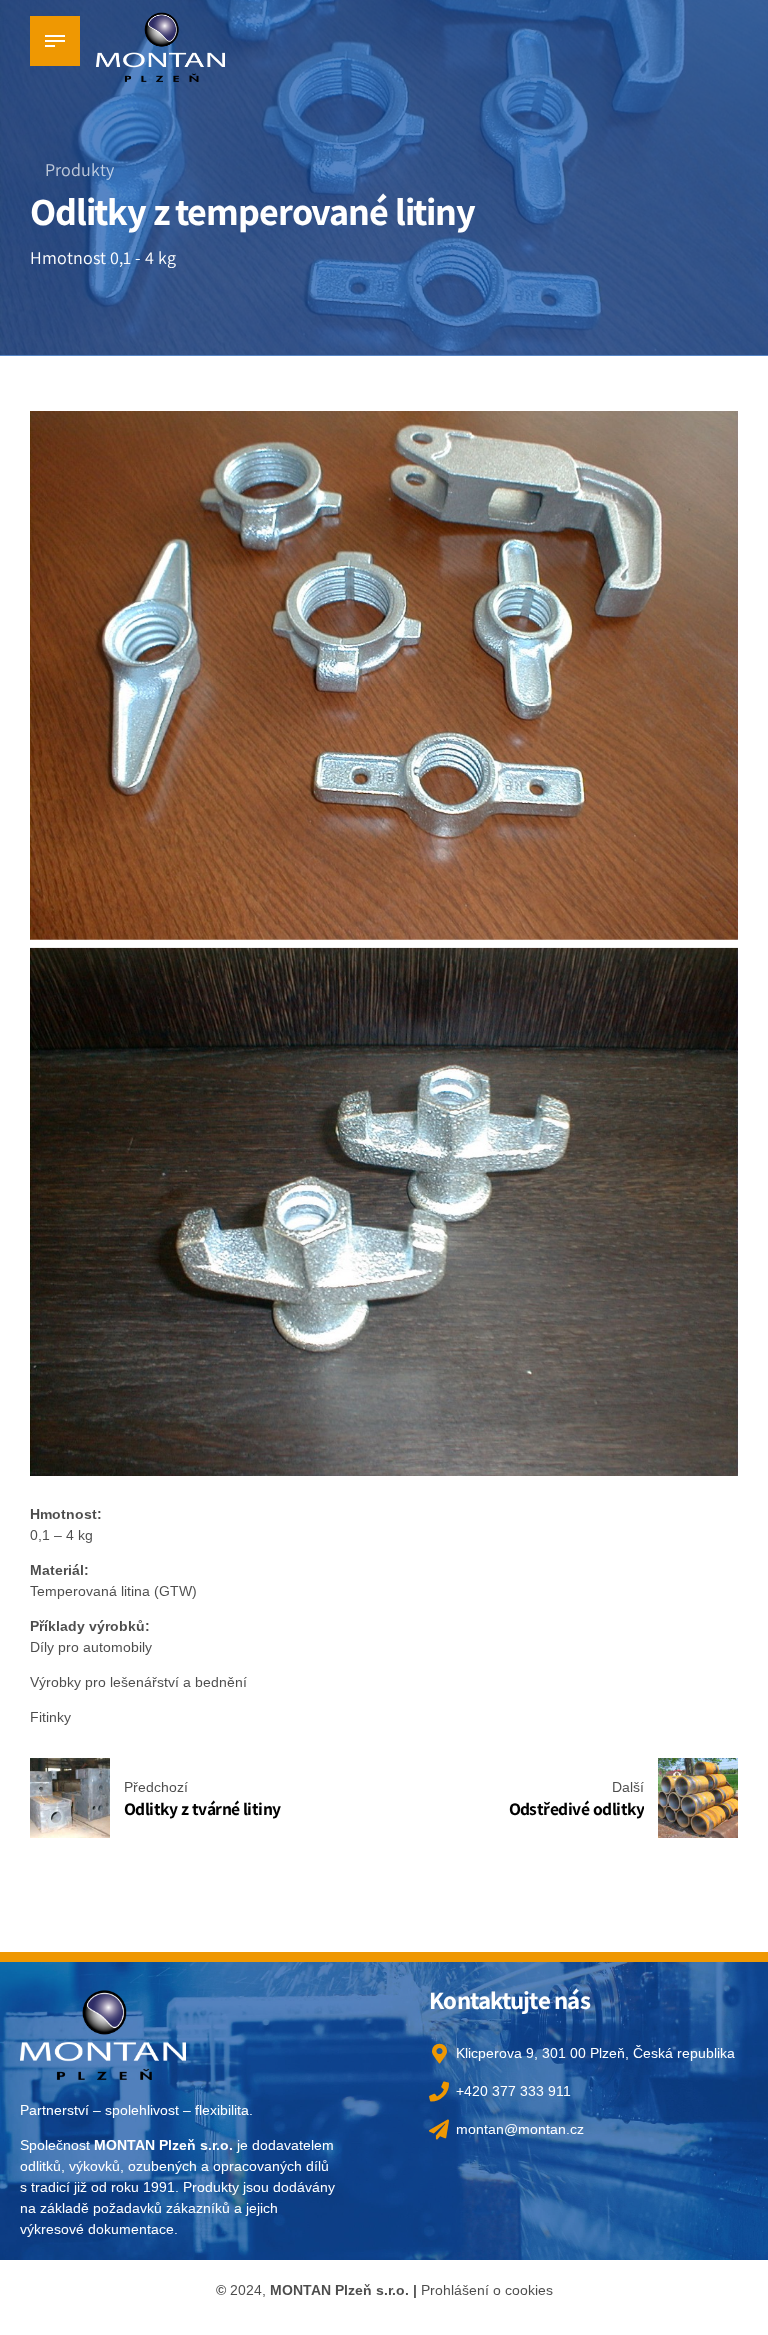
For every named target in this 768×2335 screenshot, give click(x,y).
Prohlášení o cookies (487, 2290)
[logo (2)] (103, 2033)
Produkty (79, 169)
